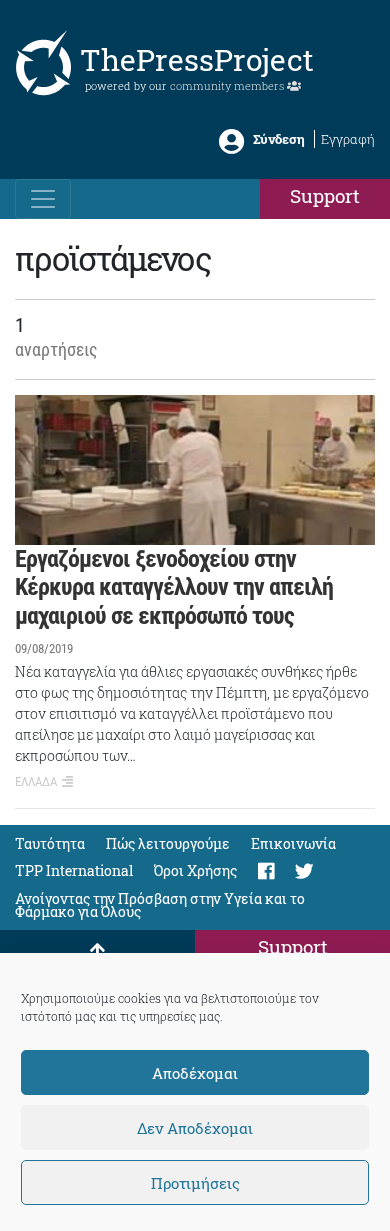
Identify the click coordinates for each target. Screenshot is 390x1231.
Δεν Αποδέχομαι (195, 1128)
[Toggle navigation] (43, 199)
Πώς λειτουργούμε (168, 843)
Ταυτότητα (50, 843)
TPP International (74, 870)
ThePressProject (197, 59)
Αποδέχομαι (195, 1073)
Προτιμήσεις (195, 1183)
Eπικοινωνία (293, 843)
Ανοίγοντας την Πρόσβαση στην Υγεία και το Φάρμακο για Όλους (160, 905)
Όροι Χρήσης (195, 870)
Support (325, 195)
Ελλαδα (36, 781)
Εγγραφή (348, 139)
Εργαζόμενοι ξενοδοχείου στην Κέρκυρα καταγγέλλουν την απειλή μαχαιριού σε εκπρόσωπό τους (174, 588)
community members (228, 85)
